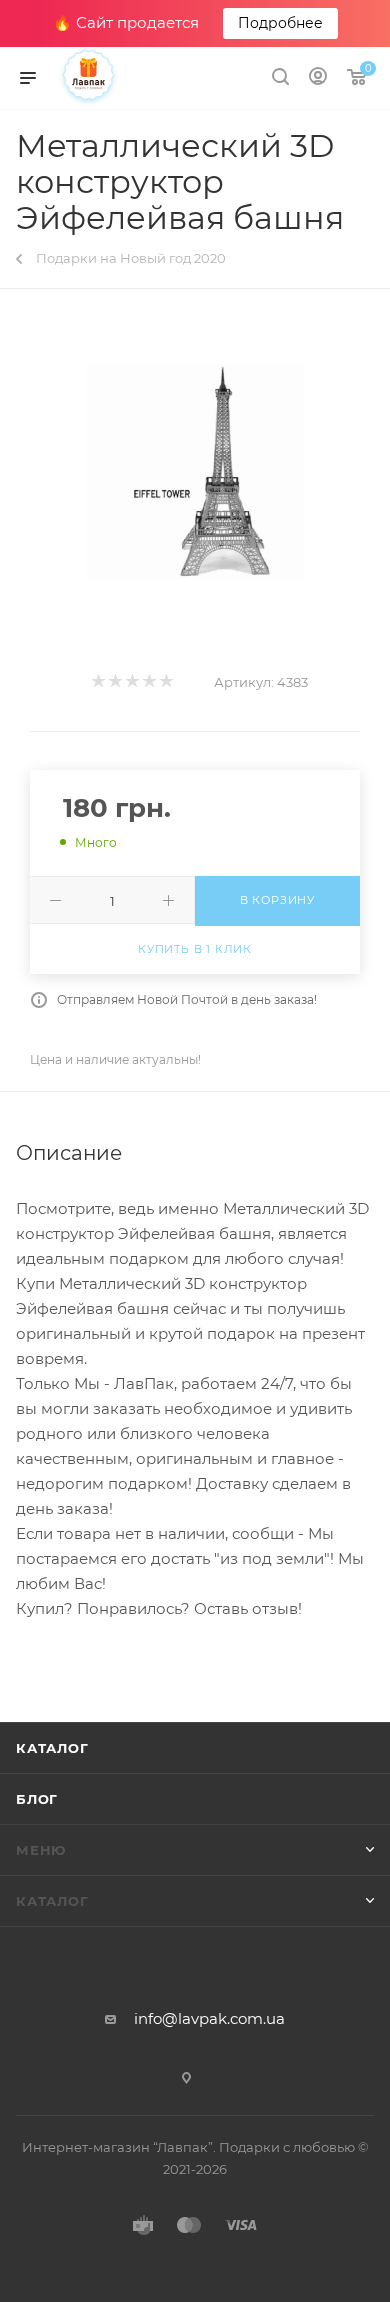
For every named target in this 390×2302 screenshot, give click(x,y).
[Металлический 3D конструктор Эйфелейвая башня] (195, 472)
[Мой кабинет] (318, 78)
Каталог (52, 1748)
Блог (37, 1799)
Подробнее (280, 23)
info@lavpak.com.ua (209, 2018)
